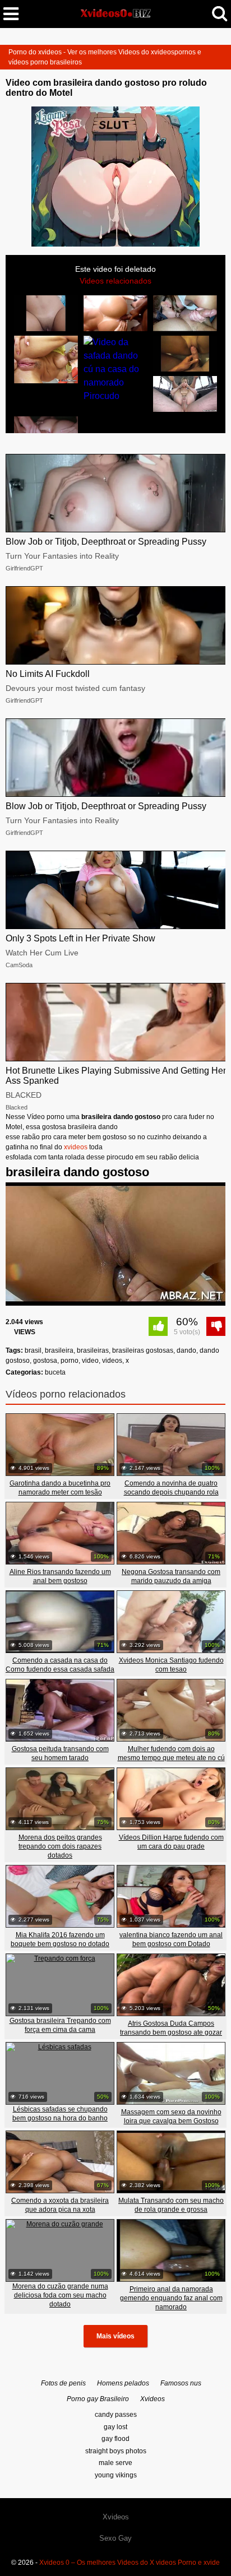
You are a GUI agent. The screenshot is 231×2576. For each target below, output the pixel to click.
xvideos (76, 1147)
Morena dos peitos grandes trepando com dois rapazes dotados (60, 1846)
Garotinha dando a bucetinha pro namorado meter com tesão (60, 1488)
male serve (115, 2463)
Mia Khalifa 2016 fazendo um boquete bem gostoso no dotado (60, 1939)
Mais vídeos (115, 2336)
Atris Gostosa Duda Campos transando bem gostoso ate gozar (171, 2028)
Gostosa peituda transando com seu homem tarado (60, 1753)
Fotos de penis (63, 2383)
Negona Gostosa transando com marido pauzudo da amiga (171, 1576)
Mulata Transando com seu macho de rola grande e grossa (171, 2205)
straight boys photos (116, 2451)
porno (70, 1361)
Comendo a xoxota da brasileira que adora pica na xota (60, 2205)
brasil (33, 1350)
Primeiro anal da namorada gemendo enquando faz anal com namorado (171, 2298)
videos (112, 1361)
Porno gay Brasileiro (98, 2399)
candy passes (116, 2415)
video (90, 1361)
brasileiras (93, 1350)
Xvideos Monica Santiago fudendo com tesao (171, 1665)
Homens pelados (123, 2383)
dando (186, 1350)
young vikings (116, 2475)
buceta (55, 1372)
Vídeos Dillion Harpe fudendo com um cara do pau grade (171, 1842)
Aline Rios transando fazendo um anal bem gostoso (60, 1576)
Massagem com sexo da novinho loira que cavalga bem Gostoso (171, 2117)
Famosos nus (181, 2383)
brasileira (59, 1350)
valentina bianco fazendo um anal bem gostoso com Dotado (171, 1939)
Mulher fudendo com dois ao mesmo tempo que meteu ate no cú (171, 1753)
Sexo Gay (115, 2538)
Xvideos (153, 2399)
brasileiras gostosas (143, 1350)
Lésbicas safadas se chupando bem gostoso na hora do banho (60, 2114)
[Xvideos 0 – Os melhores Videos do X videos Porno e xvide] (115, 13)
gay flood (115, 2439)
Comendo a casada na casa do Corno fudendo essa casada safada (60, 1665)
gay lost (115, 2427)
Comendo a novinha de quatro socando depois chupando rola (171, 1488)
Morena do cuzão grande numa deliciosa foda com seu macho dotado (60, 2295)
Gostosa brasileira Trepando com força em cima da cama (60, 2025)
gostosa (45, 1361)
